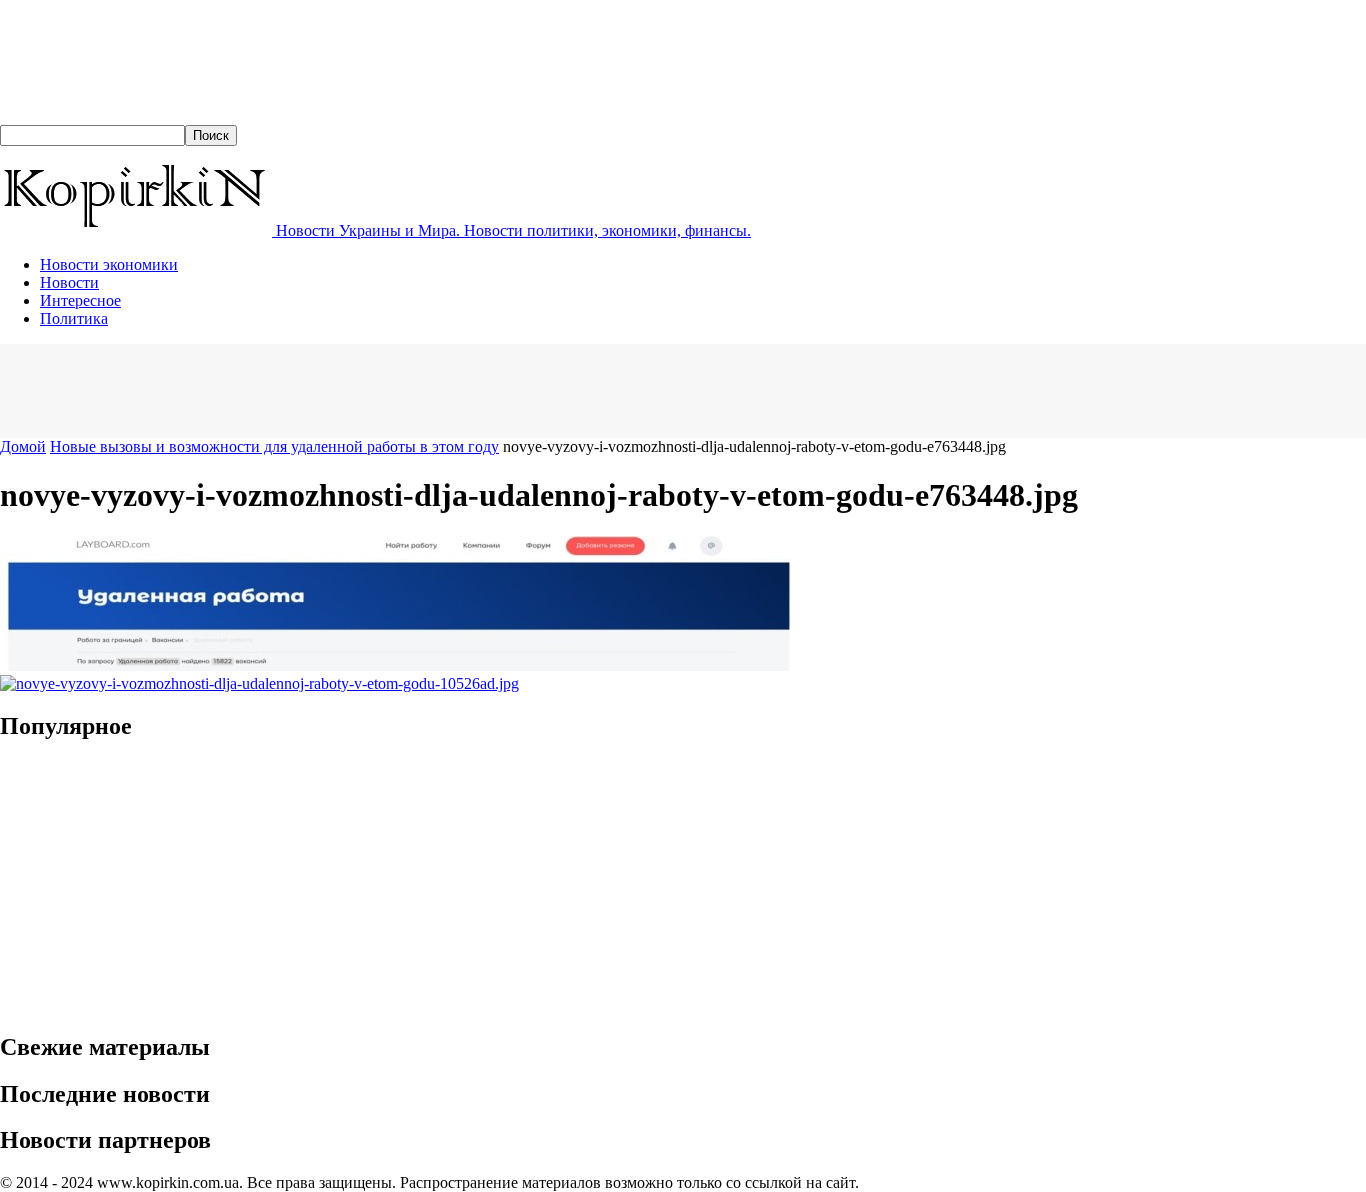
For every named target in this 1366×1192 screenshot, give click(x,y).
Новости (69, 282)
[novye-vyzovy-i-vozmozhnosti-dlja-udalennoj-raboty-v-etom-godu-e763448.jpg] (400, 665)
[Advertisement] (364, 389)
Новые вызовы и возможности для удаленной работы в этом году (274, 446)
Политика (74, 318)
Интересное (80, 300)
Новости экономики (109, 264)
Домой (23, 446)
